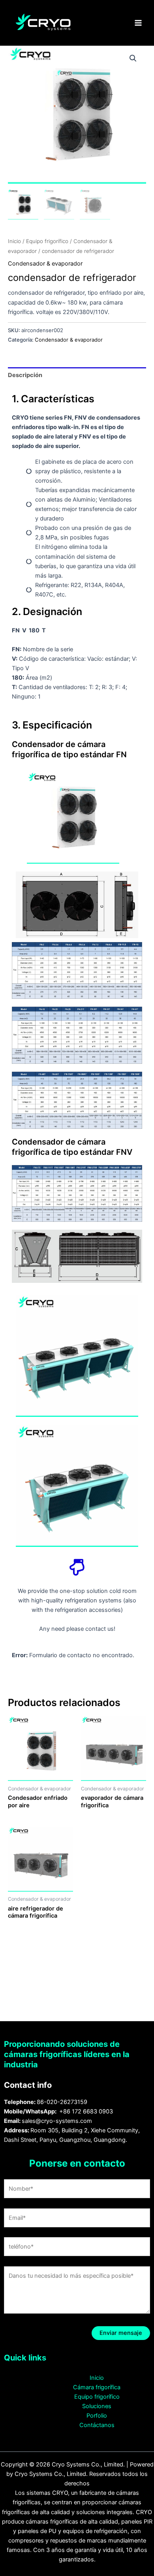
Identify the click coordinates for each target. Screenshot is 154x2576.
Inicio (14, 241)
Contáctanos (97, 2425)
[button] (133, 58)
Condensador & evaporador (45, 264)
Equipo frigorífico (47, 241)
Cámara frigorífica (97, 2387)
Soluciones (97, 2406)
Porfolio (97, 2416)
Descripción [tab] (25, 375)
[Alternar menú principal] (138, 23)
